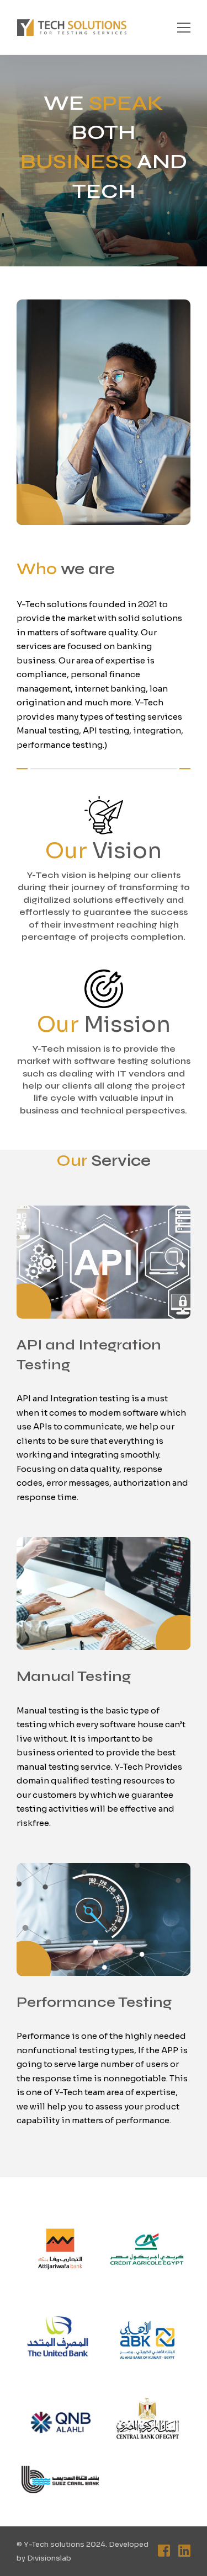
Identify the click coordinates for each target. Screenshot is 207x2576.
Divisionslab (49, 2558)
